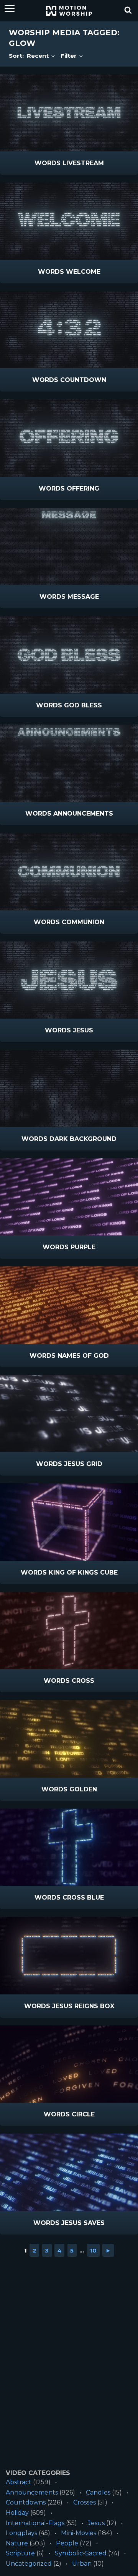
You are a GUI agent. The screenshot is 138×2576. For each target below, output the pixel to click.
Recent (39, 56)
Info (37, 163)
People (67, 2543)
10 (93, 2250)
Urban (82, 2564)
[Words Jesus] (69, 980)
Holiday (17, 2513)
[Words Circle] (69, 2064)
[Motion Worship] (69, 11)
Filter (69, 56)
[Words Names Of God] (69, 1305)
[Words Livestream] (69, 113)
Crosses (85, 2502)
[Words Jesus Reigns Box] (69, 1956)
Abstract (19, 2482)
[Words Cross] (69, 1631)
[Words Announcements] (69, 763)
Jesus (96, 2523)
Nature (17, 2543)
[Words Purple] (69, 1197)
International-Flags (35, 2523)
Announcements (32, 2492)
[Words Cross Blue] (69, 1847)
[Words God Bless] (69, 655)
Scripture (20, 2553)
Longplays (21, 2533)
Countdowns (26, 2502)
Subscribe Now (89, 163)
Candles (98, 2492)
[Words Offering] (69, 438)
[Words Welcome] (69, 221)
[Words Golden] (69, 1739)
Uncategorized (29, 2564)
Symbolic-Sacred (81, 2553)
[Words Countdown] (69, 330)
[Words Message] (69, 547)
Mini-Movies (79, 2533)
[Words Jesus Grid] (69, 1414)
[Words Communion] (69, 872)
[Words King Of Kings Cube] (69, 1522)
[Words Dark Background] (69, 1088)
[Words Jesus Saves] (69, 2172)
